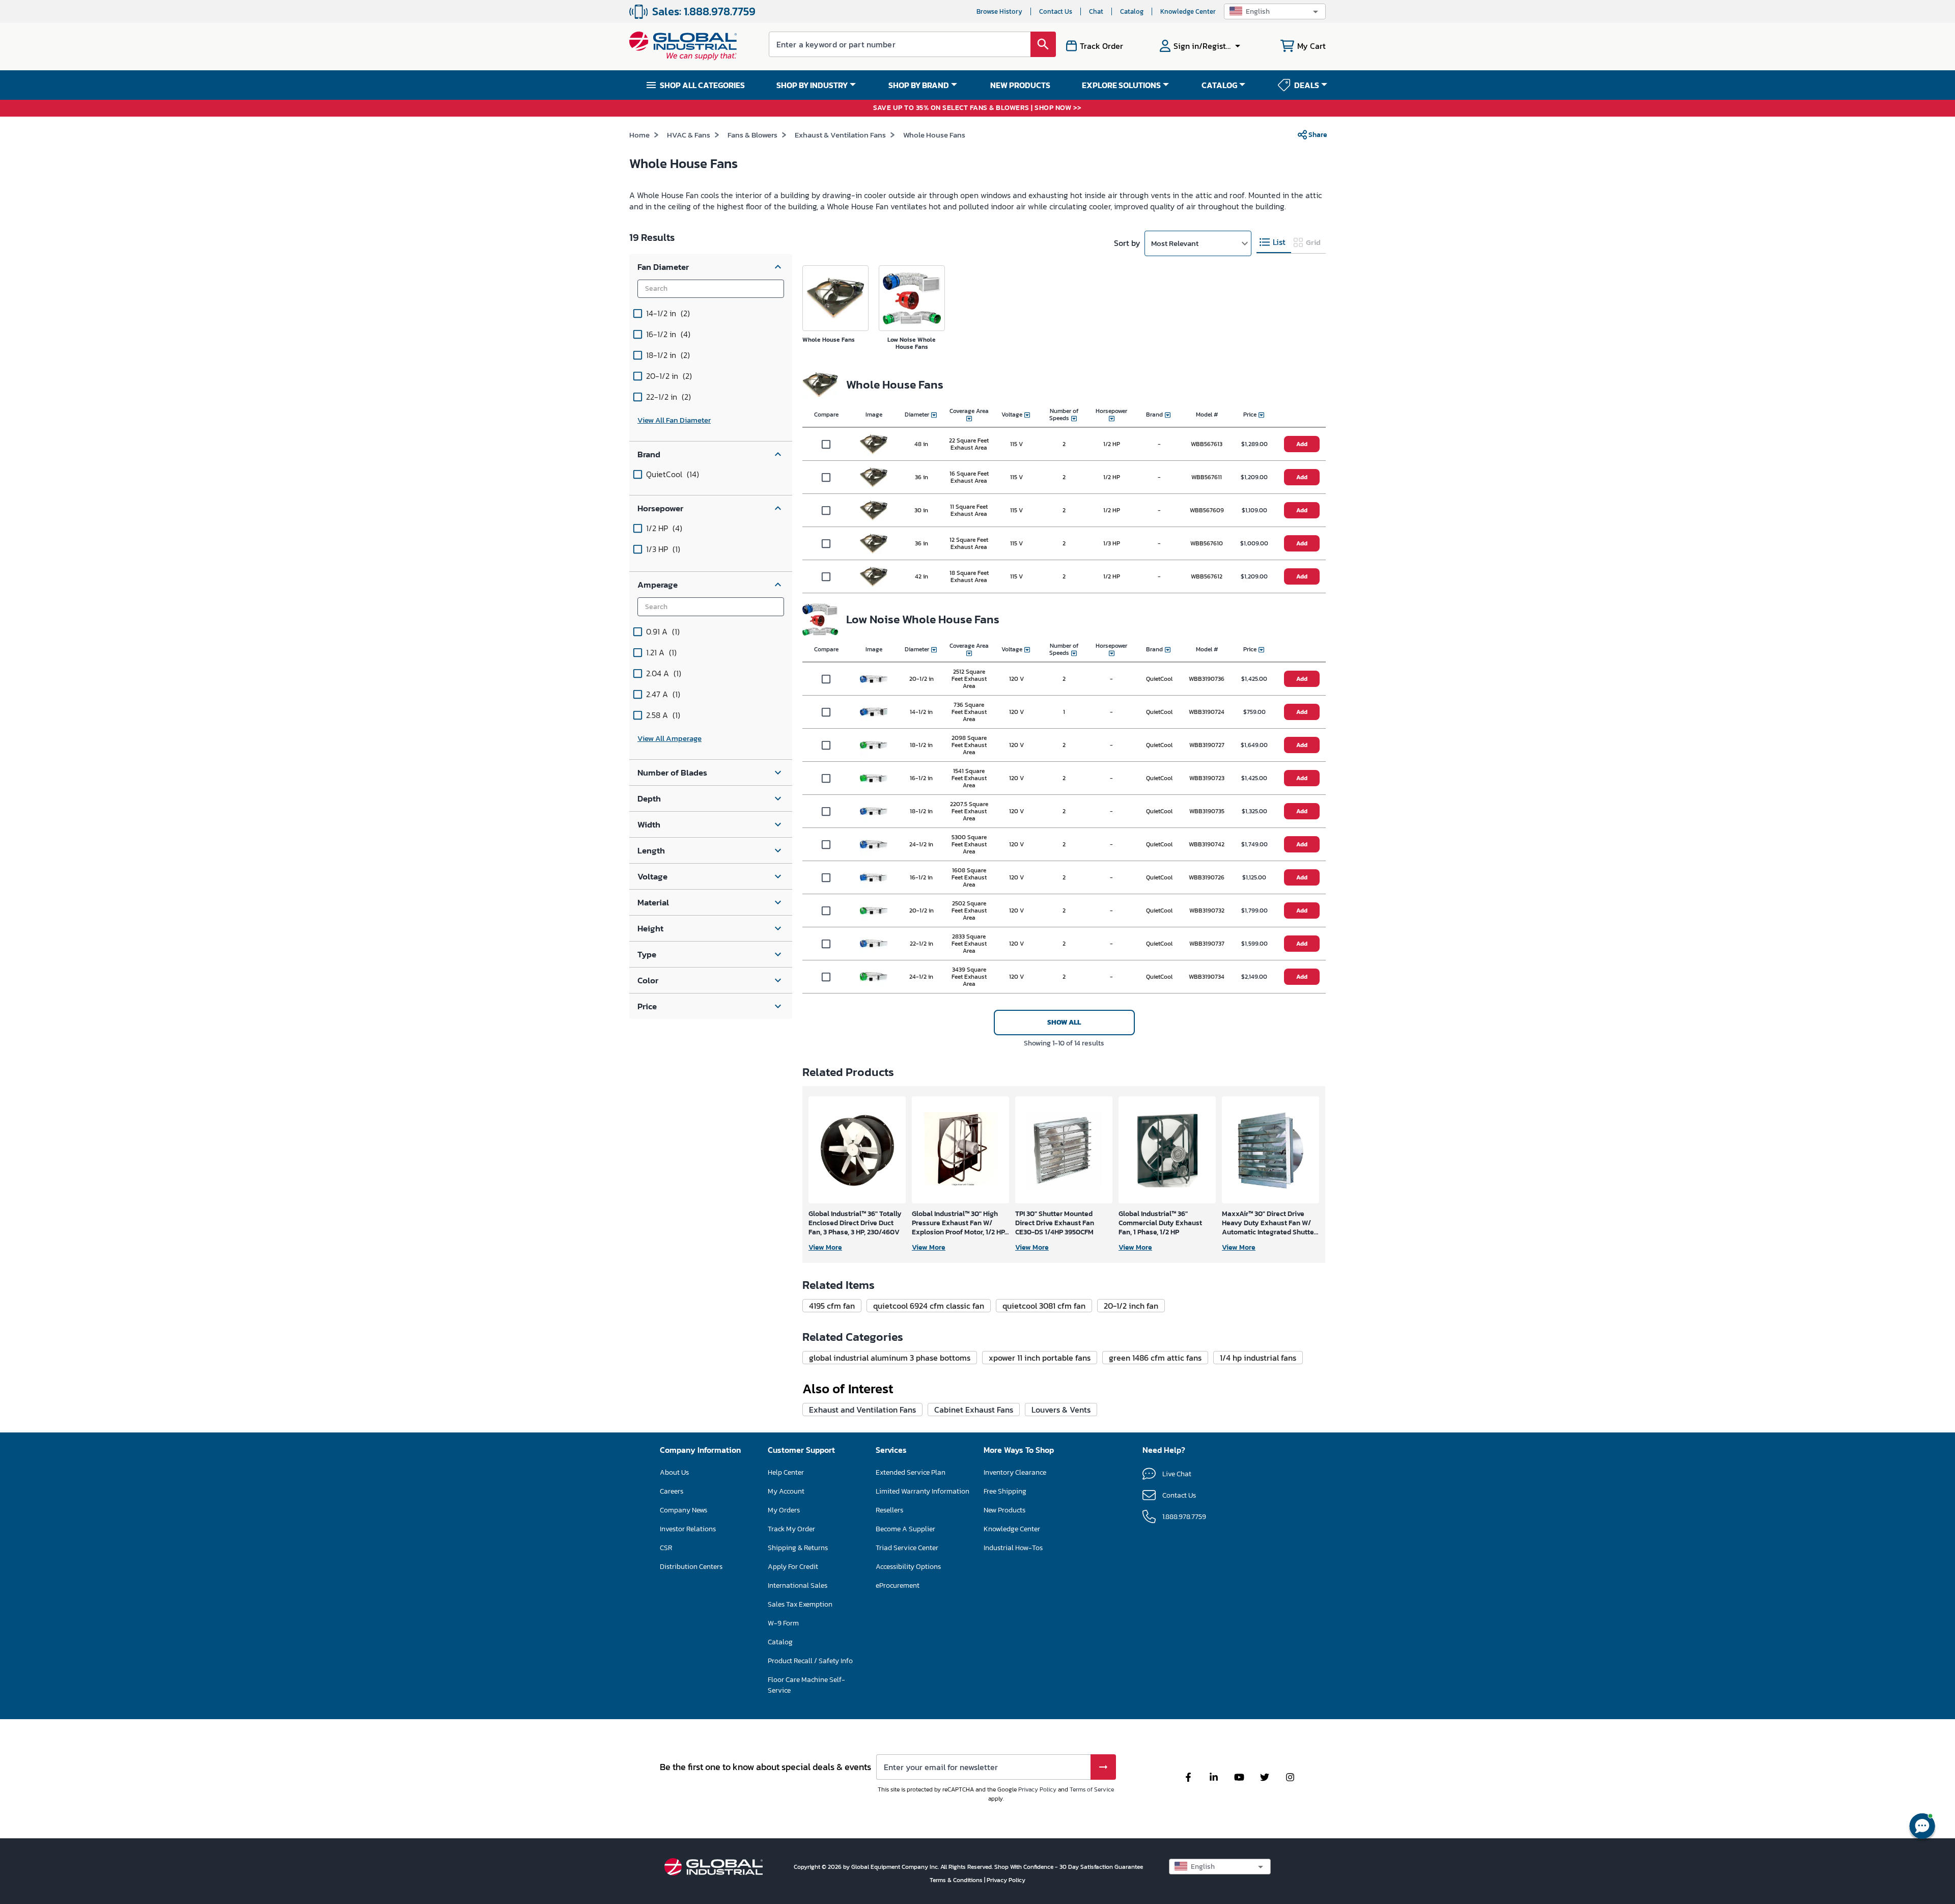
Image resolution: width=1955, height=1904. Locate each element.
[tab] (1274, 243)
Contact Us (1056, 11)
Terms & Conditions (957, 1880)
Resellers (889, 1510)
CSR (666, 1548)
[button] (1275, 11)
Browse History (999, 11)
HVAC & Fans (689, 135)
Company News (683, 1510)
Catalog (1132, 11)
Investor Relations (688, 1529)
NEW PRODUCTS (1020, 85)
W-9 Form (783, 1623)
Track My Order (791, 1529)
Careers (672, 1491)
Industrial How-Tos (1013, 1548)
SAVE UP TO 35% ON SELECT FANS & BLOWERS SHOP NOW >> (978, 108)
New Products (1004, 1510)
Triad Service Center (907, 1548)
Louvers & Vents (1061, 1410)
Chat (1096, 11)
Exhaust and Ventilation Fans (862, 1410)
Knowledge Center (1188, 11)
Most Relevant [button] (1175, 243)
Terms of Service (1092, 1789)
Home (639, 135)
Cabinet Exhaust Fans (974, 1410)
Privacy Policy (1037, 1789)
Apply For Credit (793, 1567)
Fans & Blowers (752, 135)
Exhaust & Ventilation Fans (840, 135)
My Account (786, 1491)
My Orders (784, 1510)
